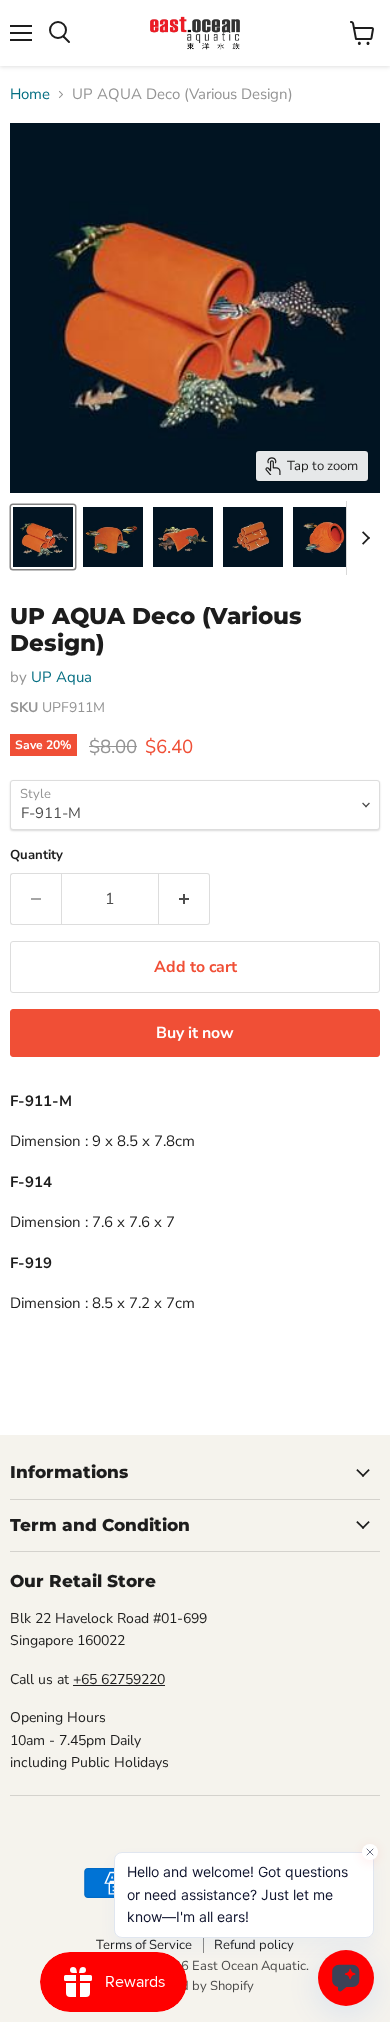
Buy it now (195, 1033)
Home (30, 94)
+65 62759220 (119, 1679)
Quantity (36, 855)
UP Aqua (61, 677)
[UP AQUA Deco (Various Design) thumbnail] (43, 537)
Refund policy (254, 1945)
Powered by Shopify (195, 1986)
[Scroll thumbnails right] (362, 538)
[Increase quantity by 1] (184, 899)
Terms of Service (144, 1945)
